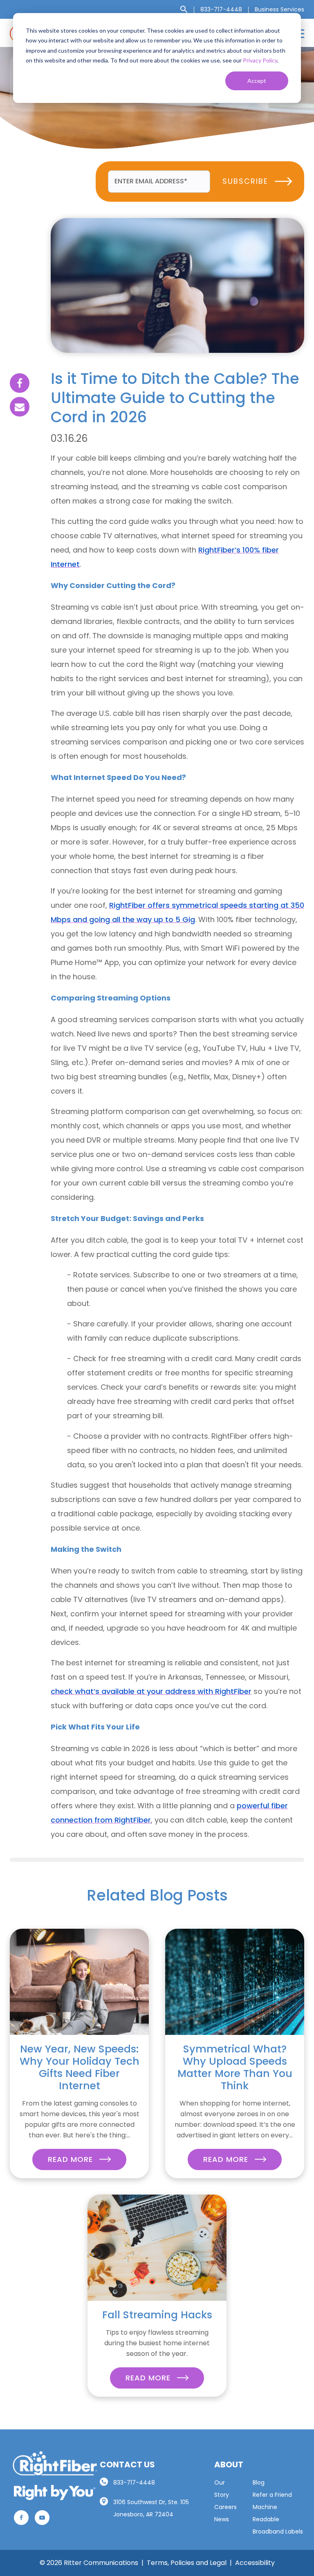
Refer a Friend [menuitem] (272, 2495)
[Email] (20, 407)
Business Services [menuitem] (279, 9)
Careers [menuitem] (225, 2507)
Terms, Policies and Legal (187, 2563)
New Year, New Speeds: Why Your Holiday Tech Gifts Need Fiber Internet (80, 2067)
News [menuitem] (222, 2519)
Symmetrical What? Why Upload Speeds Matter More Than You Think (235, 2067)
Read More (72, 2159)
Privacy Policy (260, 60)
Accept (257, 81)
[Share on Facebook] (20, 383)
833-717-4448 (134, 2482)
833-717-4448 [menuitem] (221, 9)
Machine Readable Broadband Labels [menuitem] (278, 2519)
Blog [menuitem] (259, 2482)
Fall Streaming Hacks (157, 2315)
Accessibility (255, 2563)
